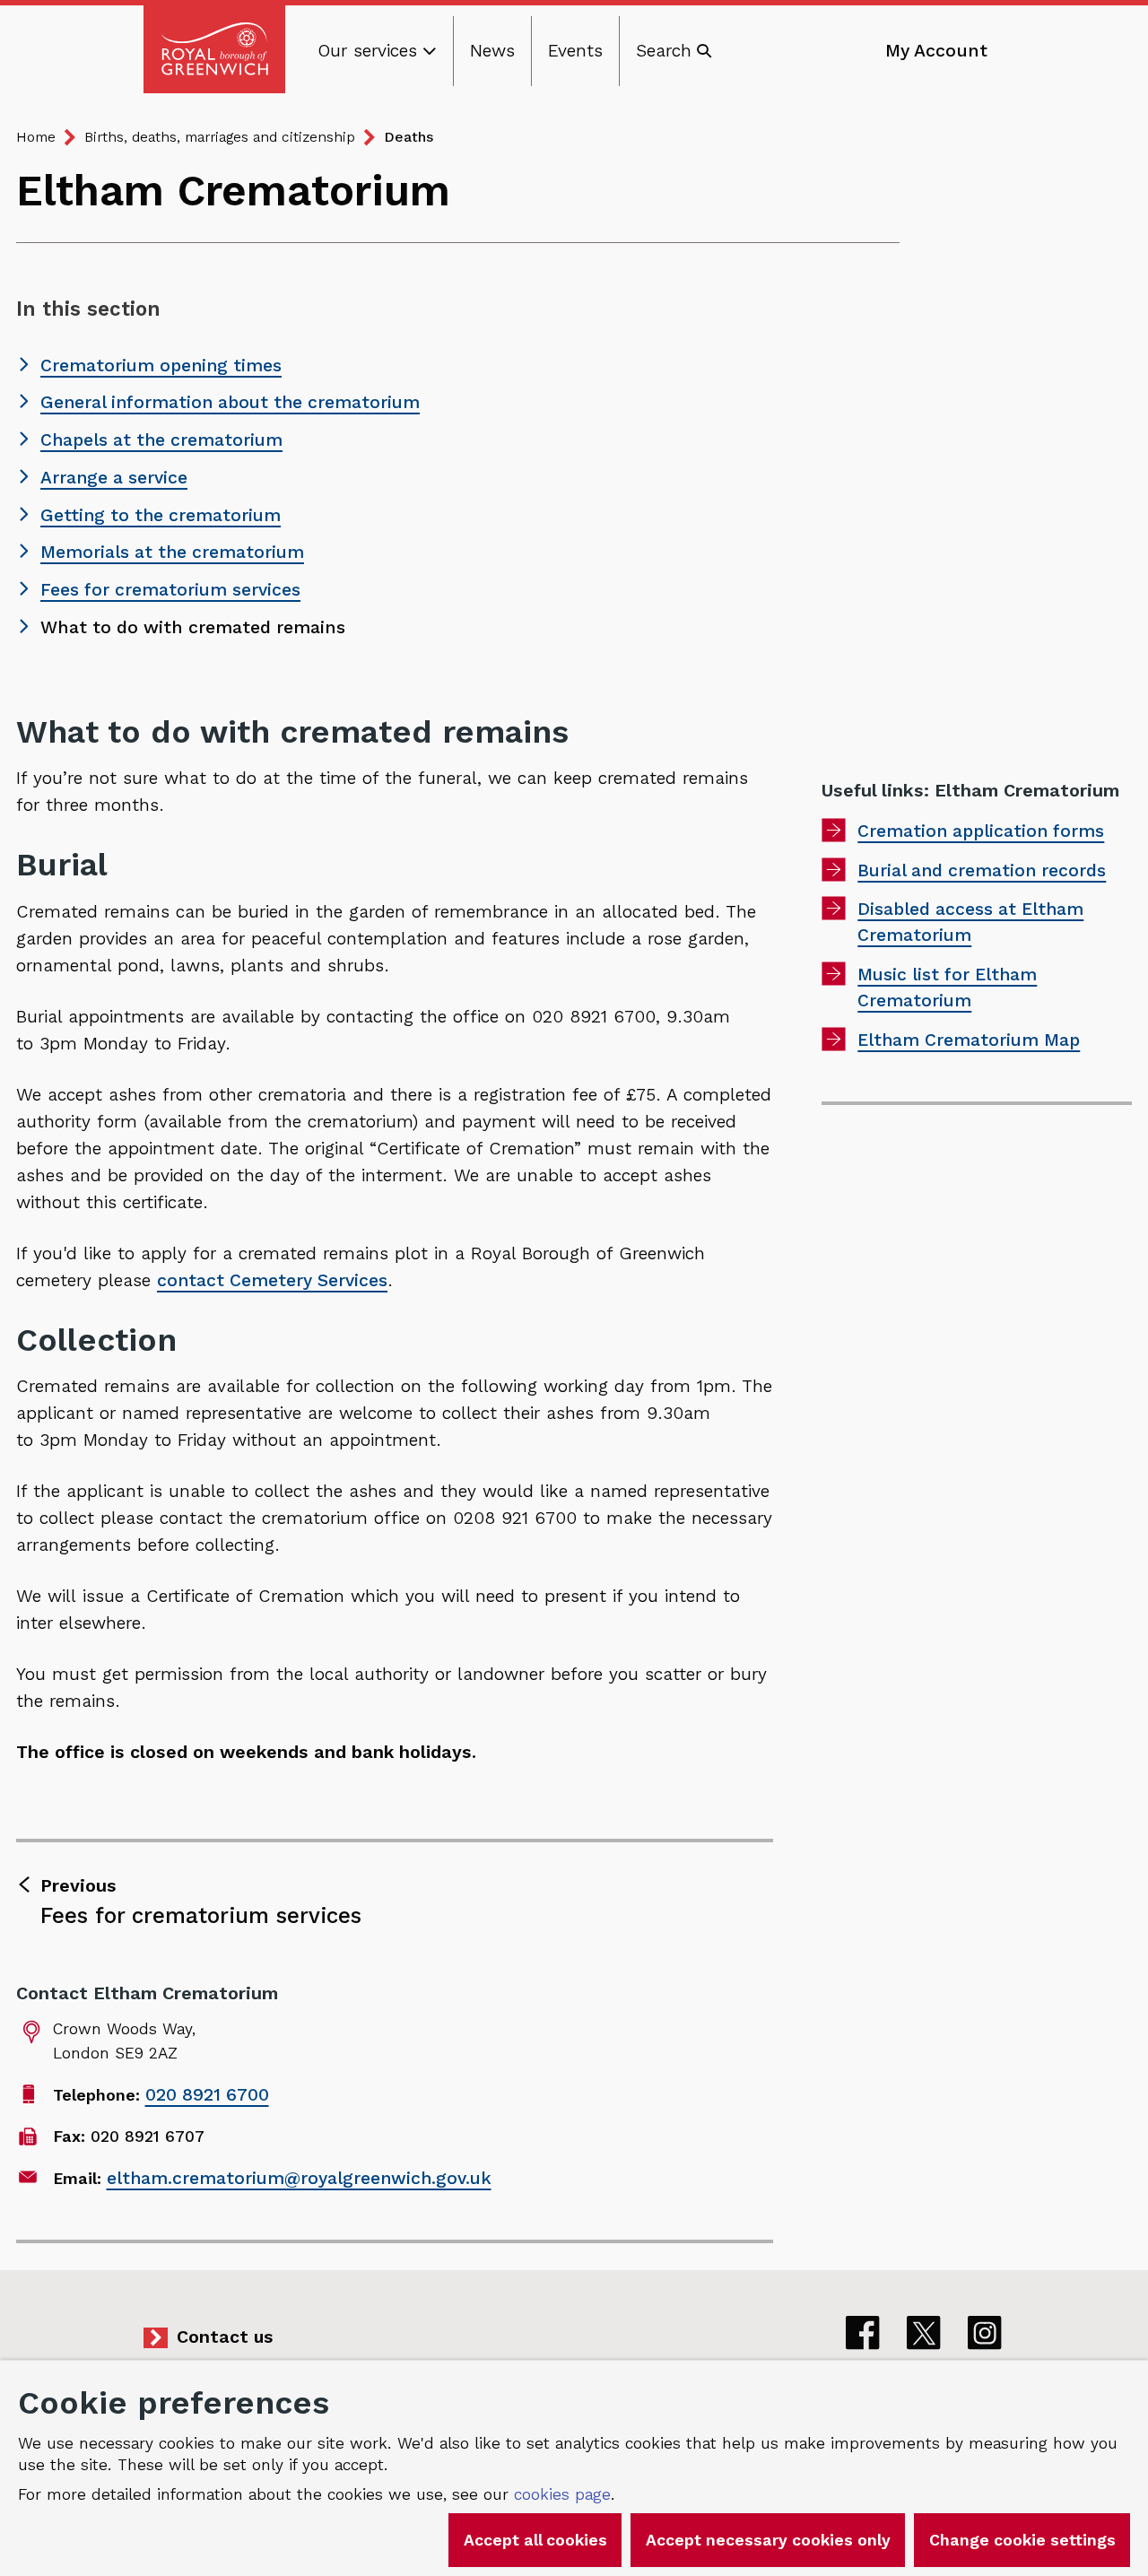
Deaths (409, 137)
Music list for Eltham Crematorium (947, 988)
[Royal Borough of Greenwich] (214, 49)
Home (36, 137)
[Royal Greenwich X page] (924, 2333)
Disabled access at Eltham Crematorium (970, 922)
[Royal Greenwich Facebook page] (863, 2333)
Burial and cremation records (982, 870)
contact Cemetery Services (272, 1280)
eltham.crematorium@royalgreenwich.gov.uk (299, 2178)
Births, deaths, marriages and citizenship (220, 137)
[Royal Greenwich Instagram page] (985, 2333)
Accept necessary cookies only (768, 2540)
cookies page (562, 2494)
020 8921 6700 (207, 2095)
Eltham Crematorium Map (969, 1040)
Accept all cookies (535, 2540)
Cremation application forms (981, 831)
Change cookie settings (1022, 2540)
